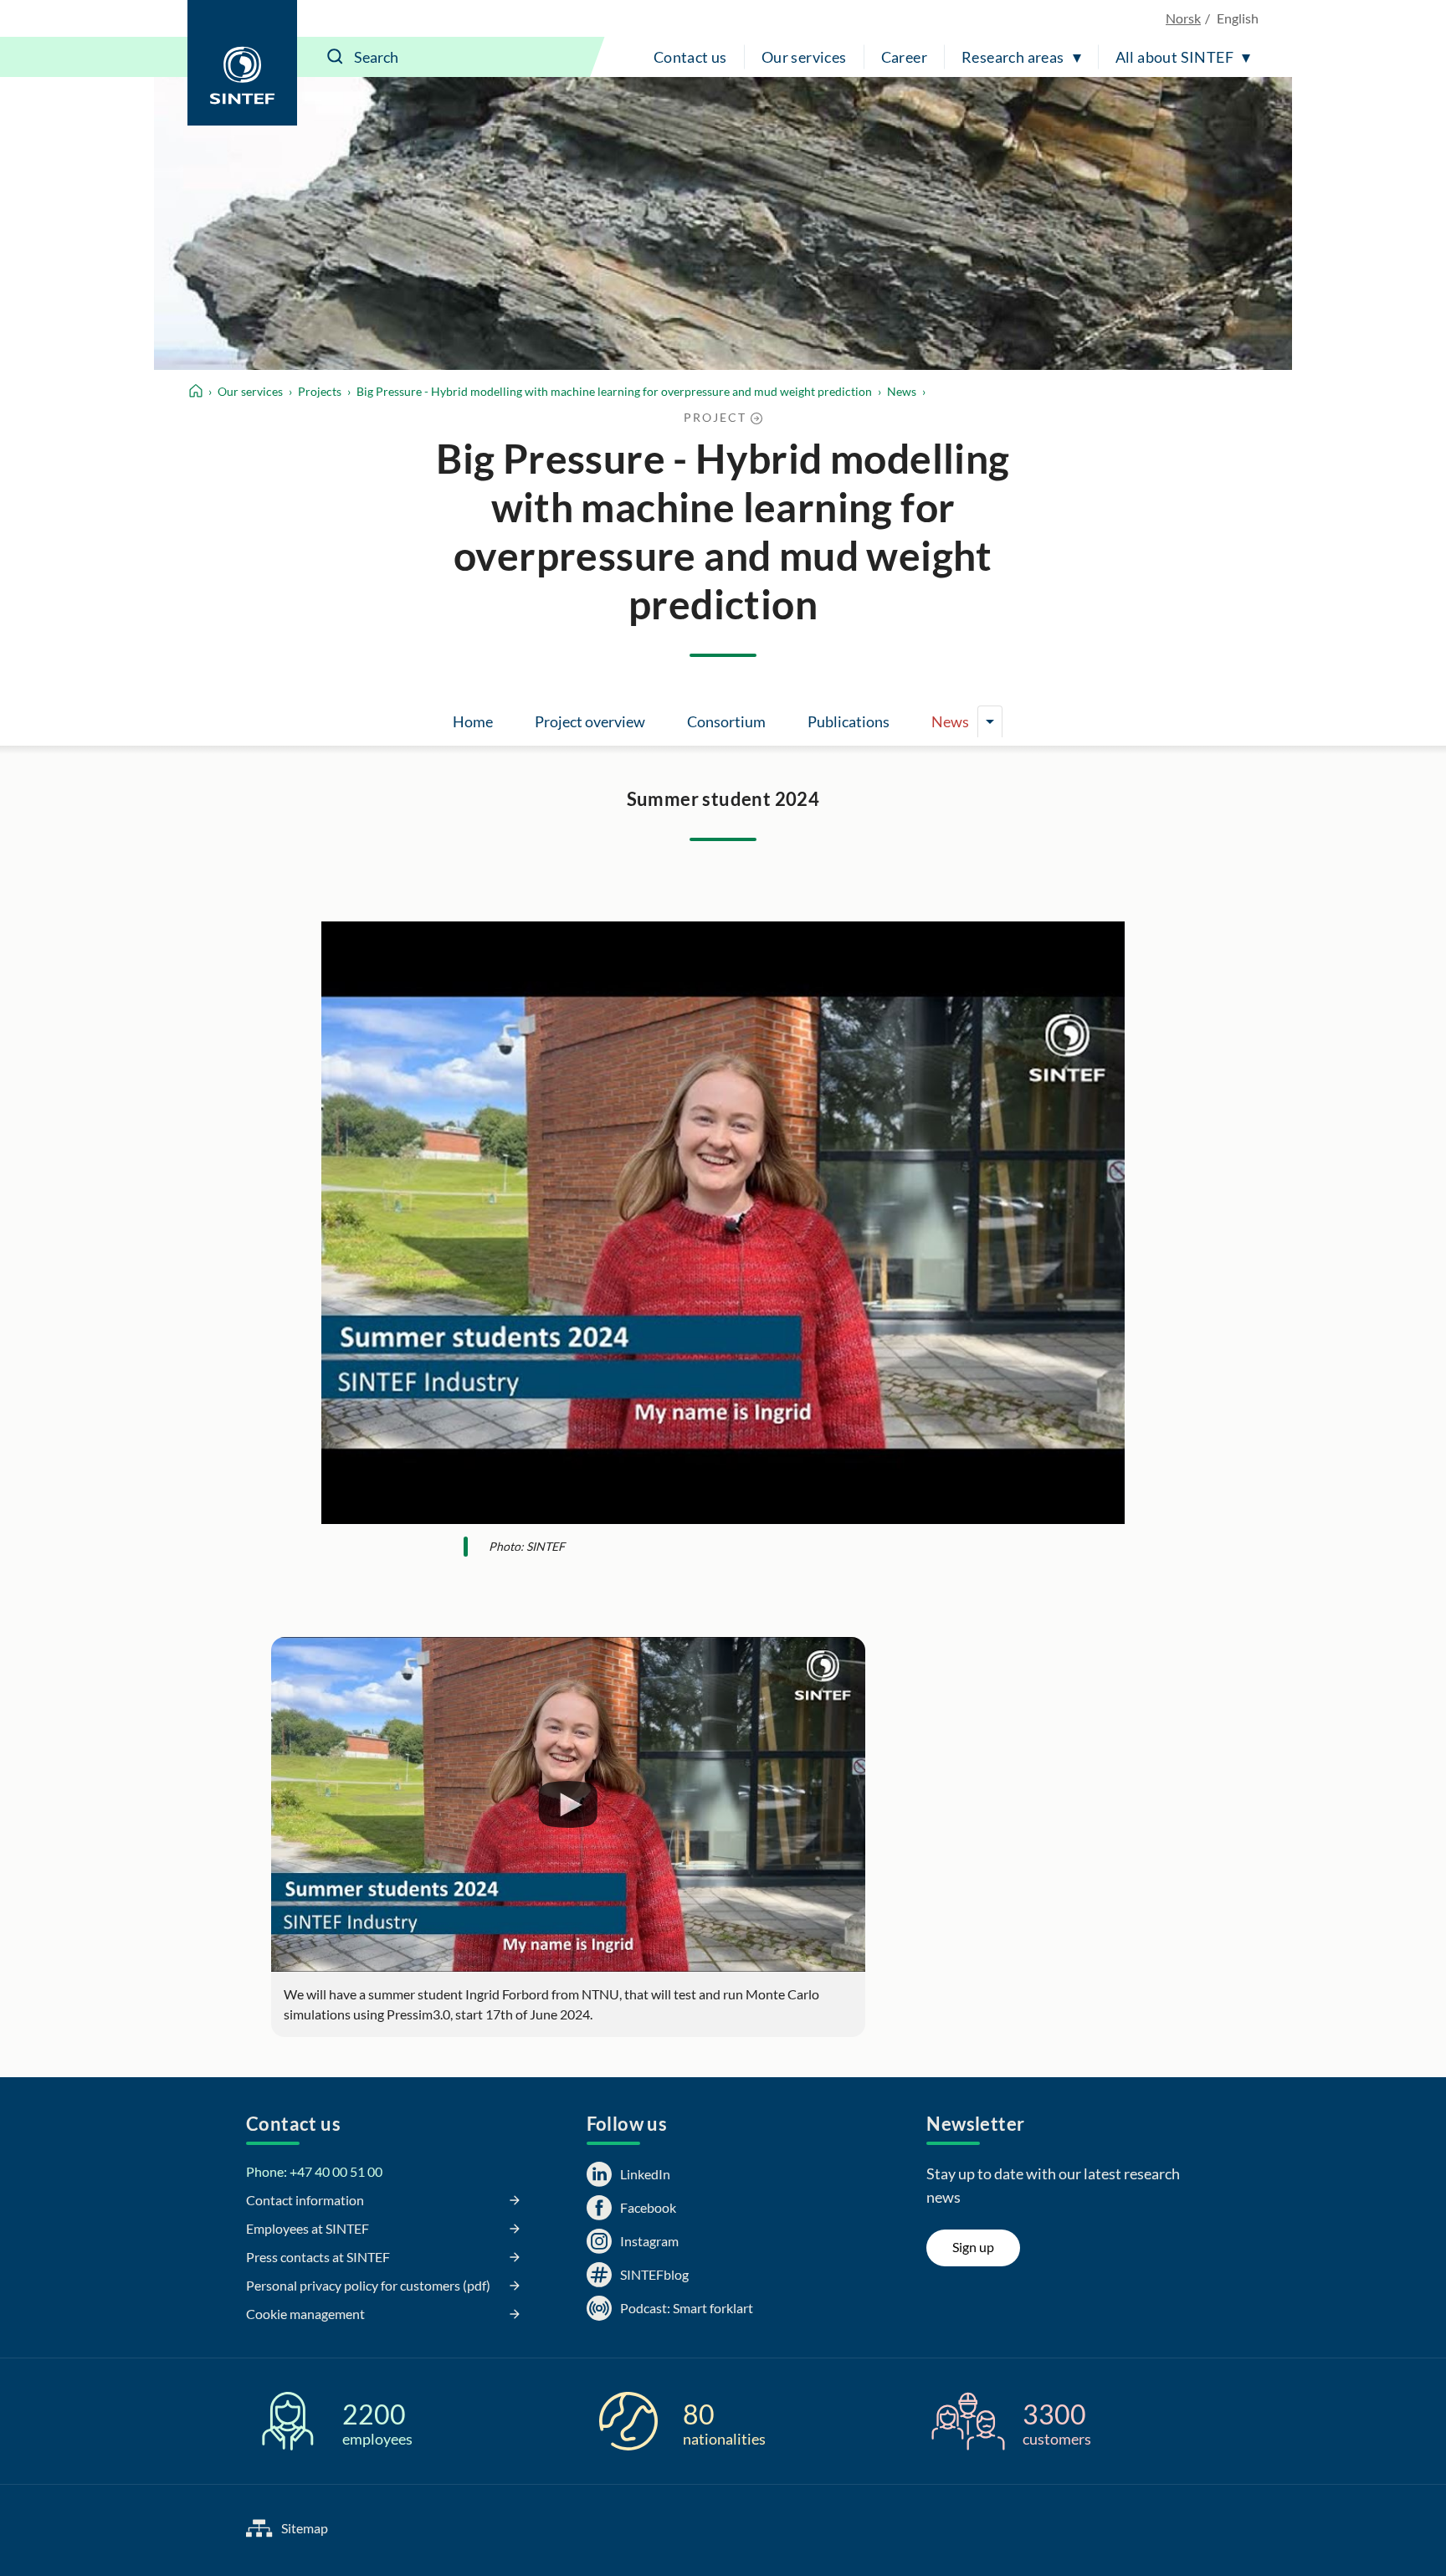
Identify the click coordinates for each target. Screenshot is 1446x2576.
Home (473, 721)
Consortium (726, 721)
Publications (849, 721)
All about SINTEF (1174, 57)
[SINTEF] (242, 63)
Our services (804, 57)
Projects (320, 391)
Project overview (590, 721)
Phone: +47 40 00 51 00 (314, 2171)
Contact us (690, 57)
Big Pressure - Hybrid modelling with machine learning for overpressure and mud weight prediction (614, 391)
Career (904, 57)
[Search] (336, 57)
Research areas (1013, 57)
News (902, 391)
